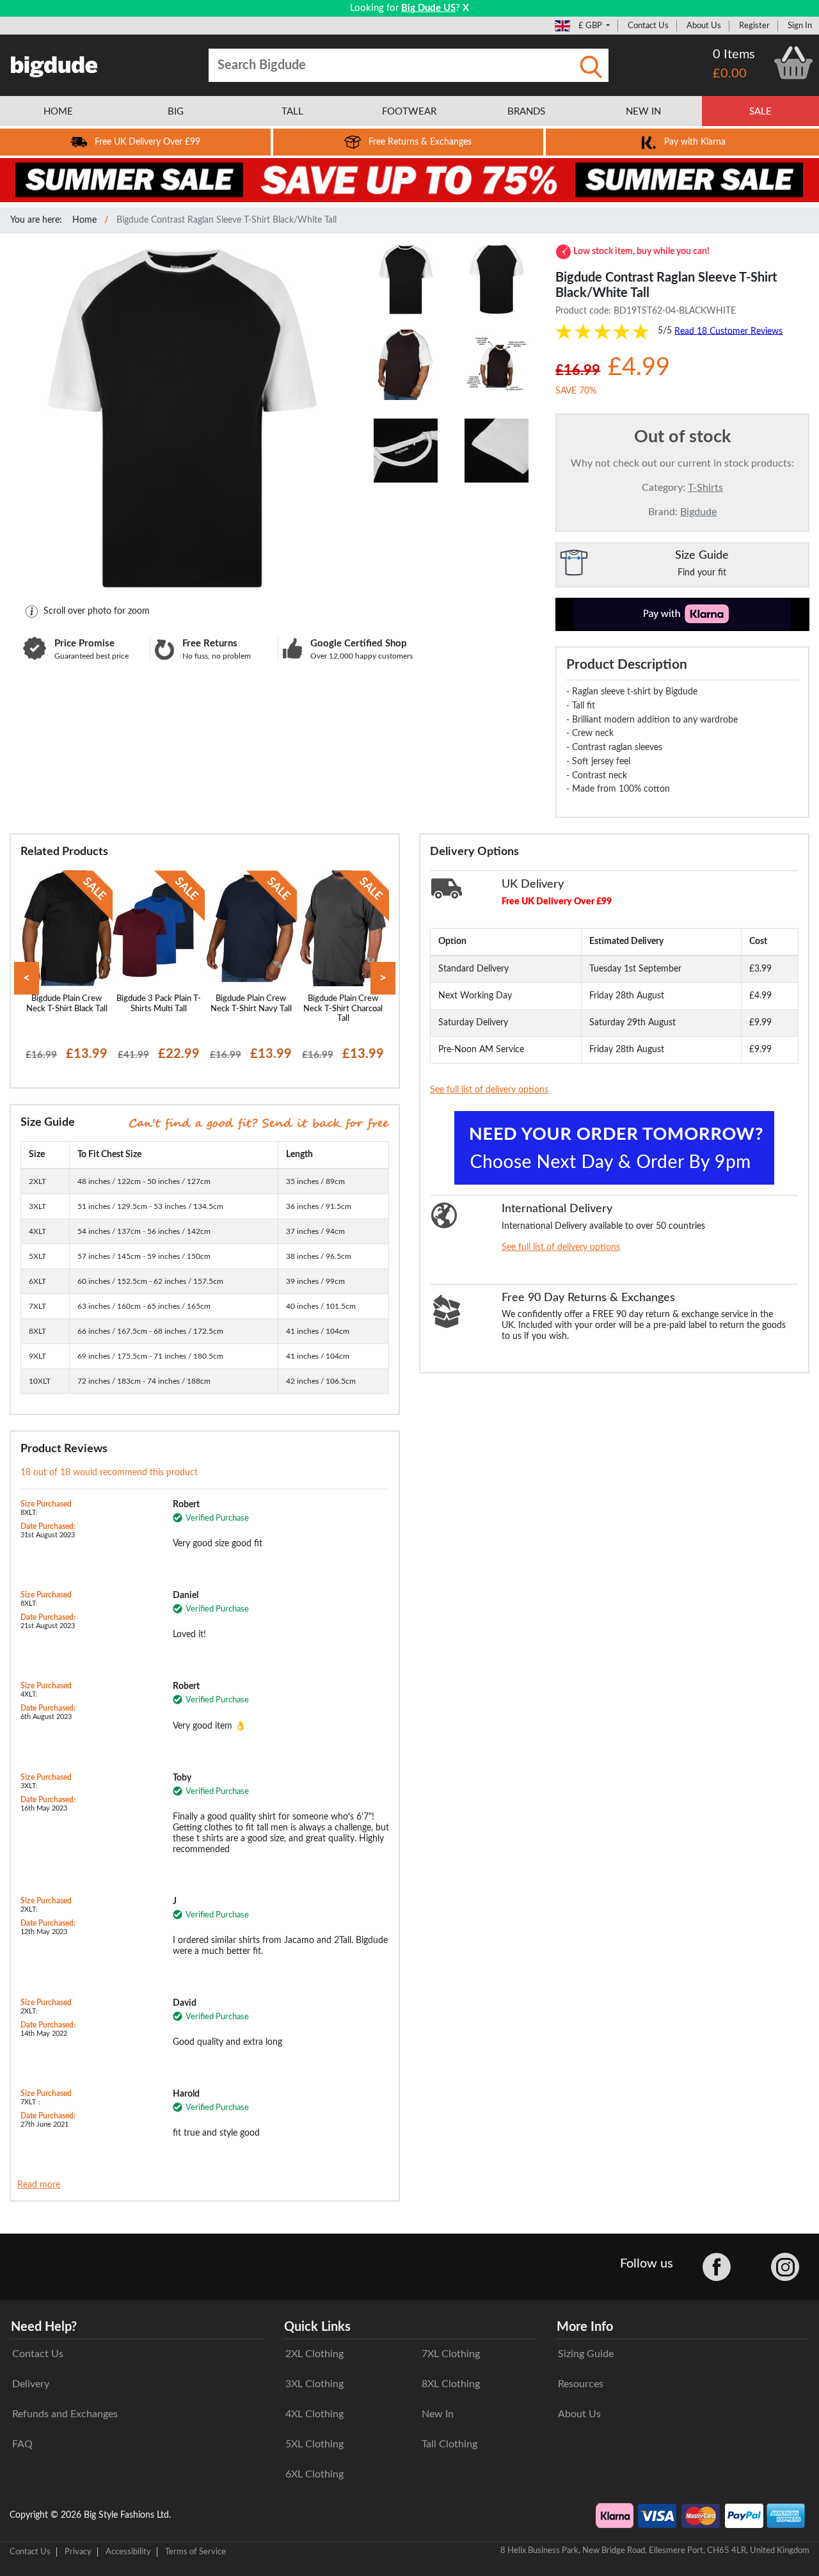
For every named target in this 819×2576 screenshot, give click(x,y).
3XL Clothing (314, 2384)
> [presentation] (383, 978)
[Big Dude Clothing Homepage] (54, 64)
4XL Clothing (314, 2414)
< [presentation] (27, 978)
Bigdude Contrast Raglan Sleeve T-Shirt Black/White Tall (227, 220)
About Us (704, 26)
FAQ (22, 2444)
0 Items (734, 54)
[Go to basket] (793, 63)
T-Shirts (705, 488)
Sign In (800, 26)
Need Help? (44, 2327)
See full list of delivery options (489, 1090)
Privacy (78, 2552)
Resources (581, 2384)
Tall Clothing (449, 2444)
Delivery (31, 2384)
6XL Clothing (314, 2474)
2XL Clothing (314, 2354)
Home (84, 220)
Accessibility (128, 2552)
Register (754, 26)
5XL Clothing (314, 2444)
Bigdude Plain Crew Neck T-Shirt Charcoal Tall (343, 1008)
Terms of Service (195, 2552)
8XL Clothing (451, 2384)
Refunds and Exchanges (65, 2414)
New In (438, 2414)
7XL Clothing (451, 2354)
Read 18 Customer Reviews (728, 331)
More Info (585, 2327)
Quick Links (317, 2327)
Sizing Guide (586, 2354)
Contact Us (648, 26)
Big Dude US (428, 8)
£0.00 (730, 74)
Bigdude (698, 512)
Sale (760, 112)
